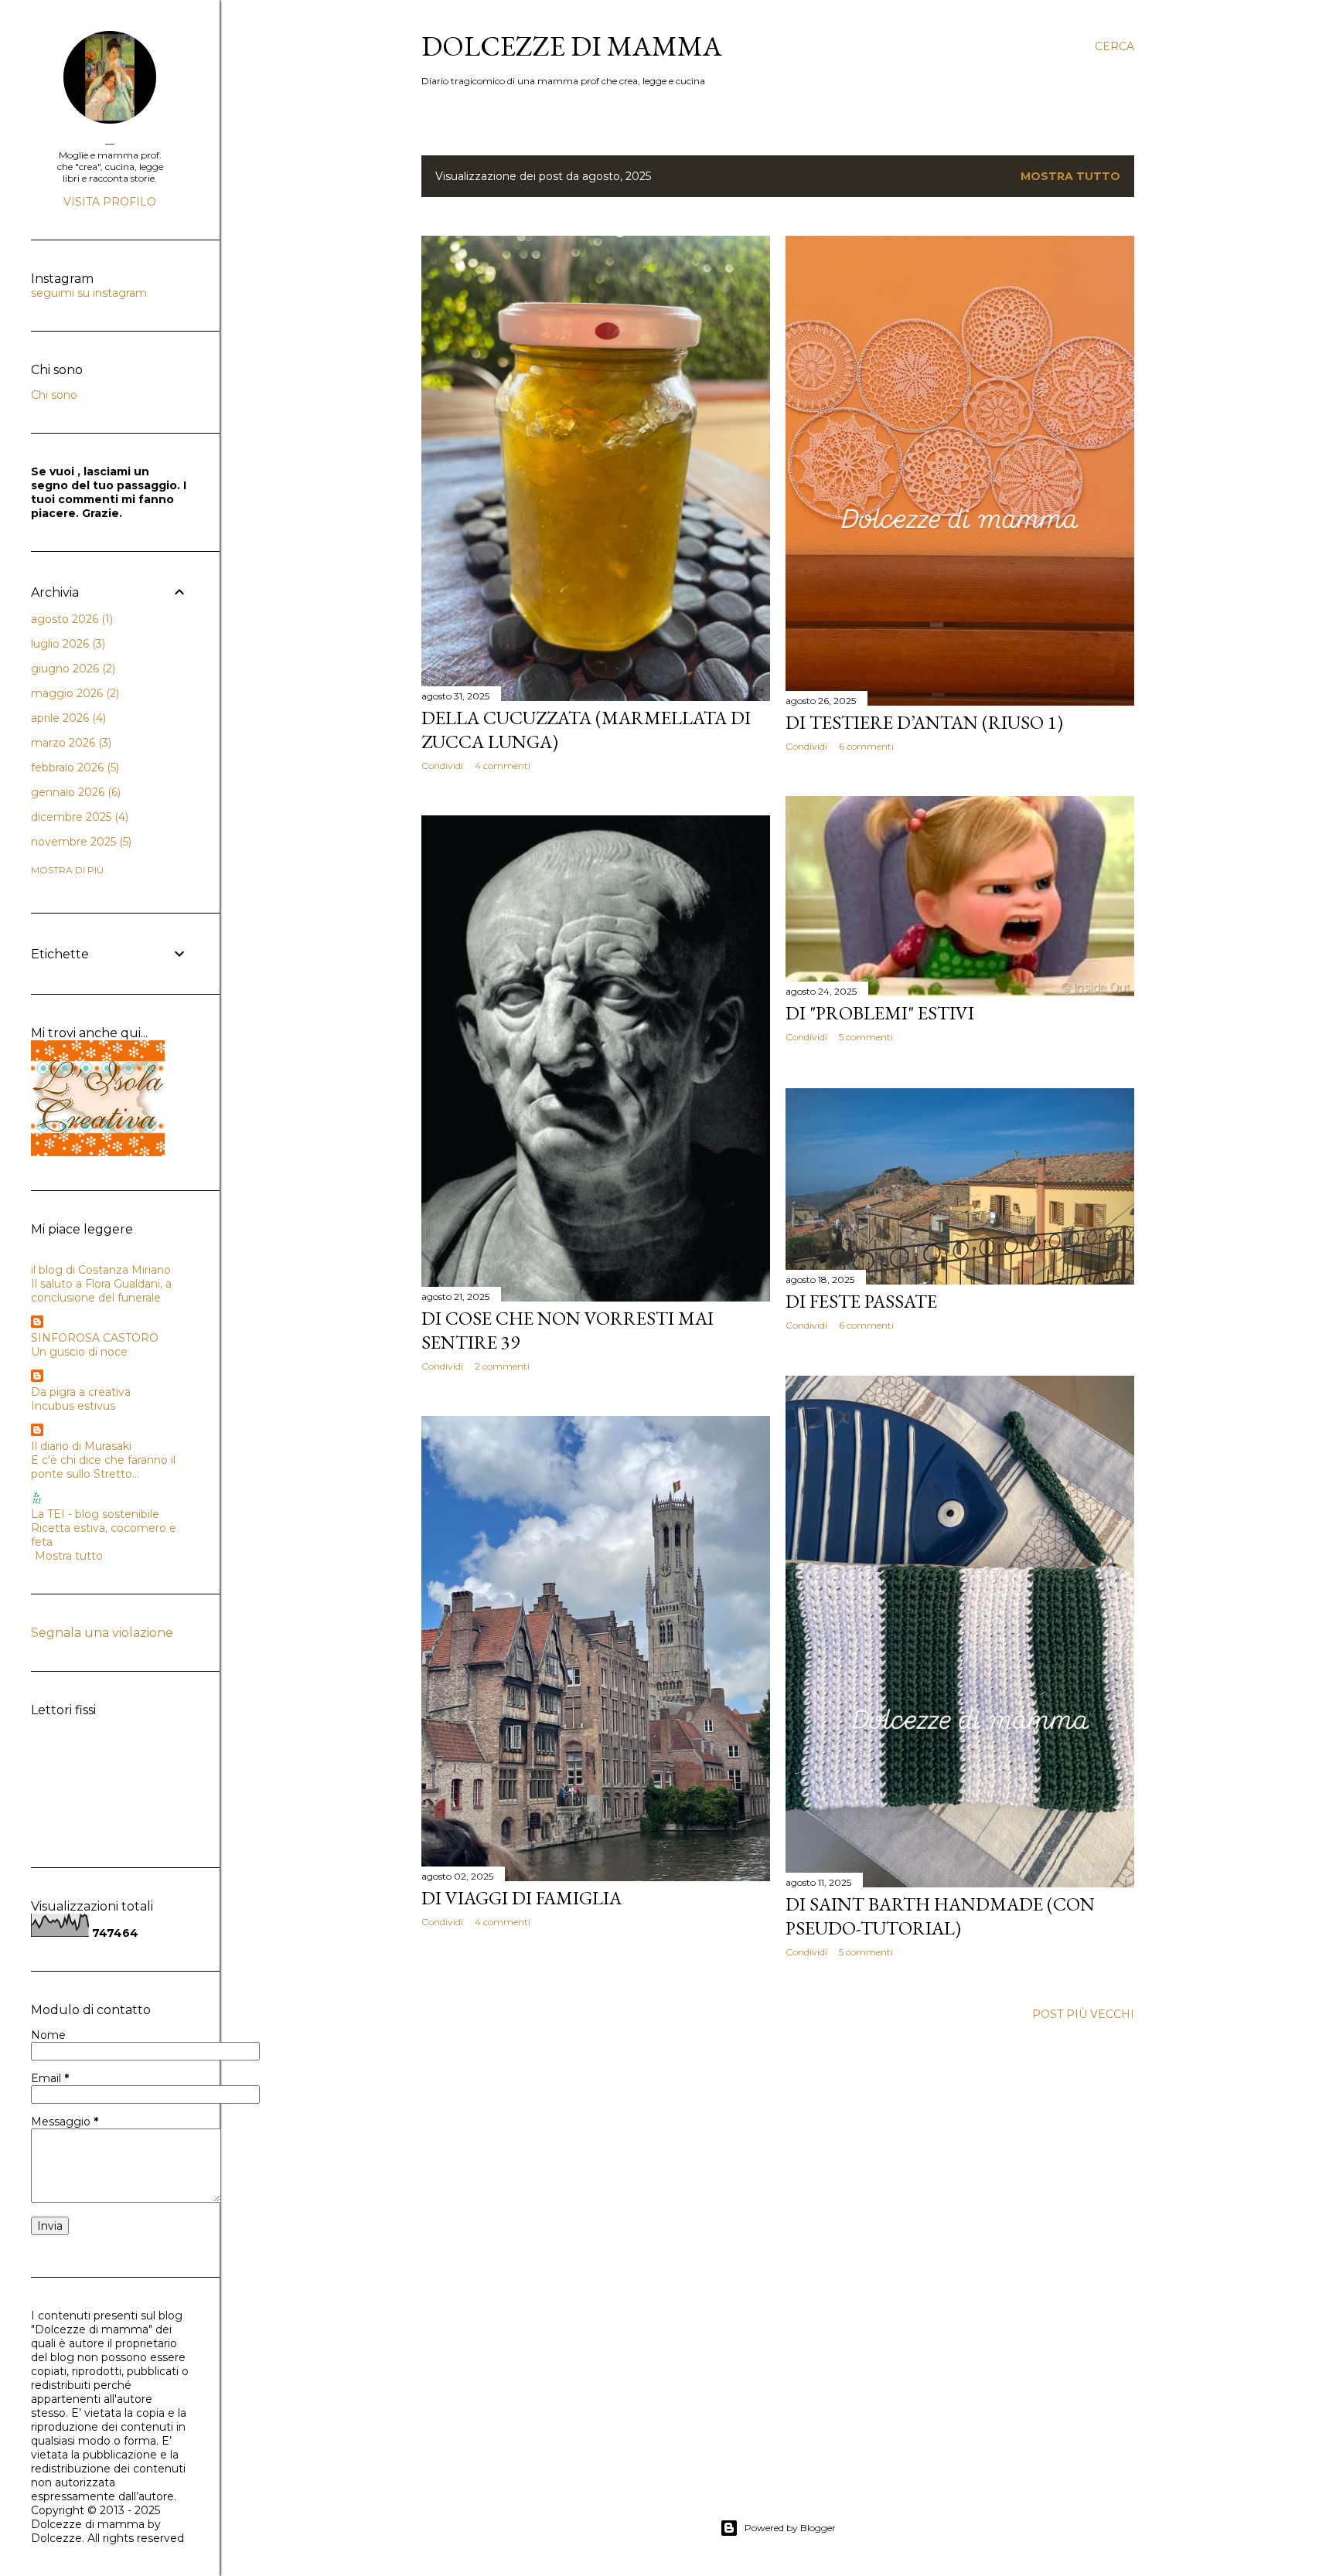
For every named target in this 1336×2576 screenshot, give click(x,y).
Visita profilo (110, 202)
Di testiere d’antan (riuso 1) (924, 722)
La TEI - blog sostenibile (95, 1514)
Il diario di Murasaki (81, 1446)
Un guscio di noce (79, 1352)
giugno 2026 (72, 669)
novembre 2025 (80, 842)
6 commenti (866, 746)
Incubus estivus (73, 1406)
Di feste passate (861, 1301)
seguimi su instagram (89, 293)
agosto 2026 (70, 619)
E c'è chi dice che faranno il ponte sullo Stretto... (103, 1467)
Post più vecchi (1083, 2014)
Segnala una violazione (102, 1633)
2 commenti (502, 1366)
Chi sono (54, 395)
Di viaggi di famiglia (521, 1898)
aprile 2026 (67, 718)
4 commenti (503, 766)
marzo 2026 (70, 743)
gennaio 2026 (74, 792)
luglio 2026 (66, 644)
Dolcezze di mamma (572, 46)
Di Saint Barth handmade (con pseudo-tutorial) (940, 1916)
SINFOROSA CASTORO (95, 1338)
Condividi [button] (442, 766)
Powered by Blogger (790, 2528)
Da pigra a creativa (81, 1392)
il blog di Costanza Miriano (101, 1270)
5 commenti (866, 1037)
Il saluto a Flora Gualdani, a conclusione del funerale (101, 1291)
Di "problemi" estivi (880, 1013)
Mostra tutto (1070, 176)
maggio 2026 (73, 693)
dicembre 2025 (78, 817)
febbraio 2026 (73, 767)
